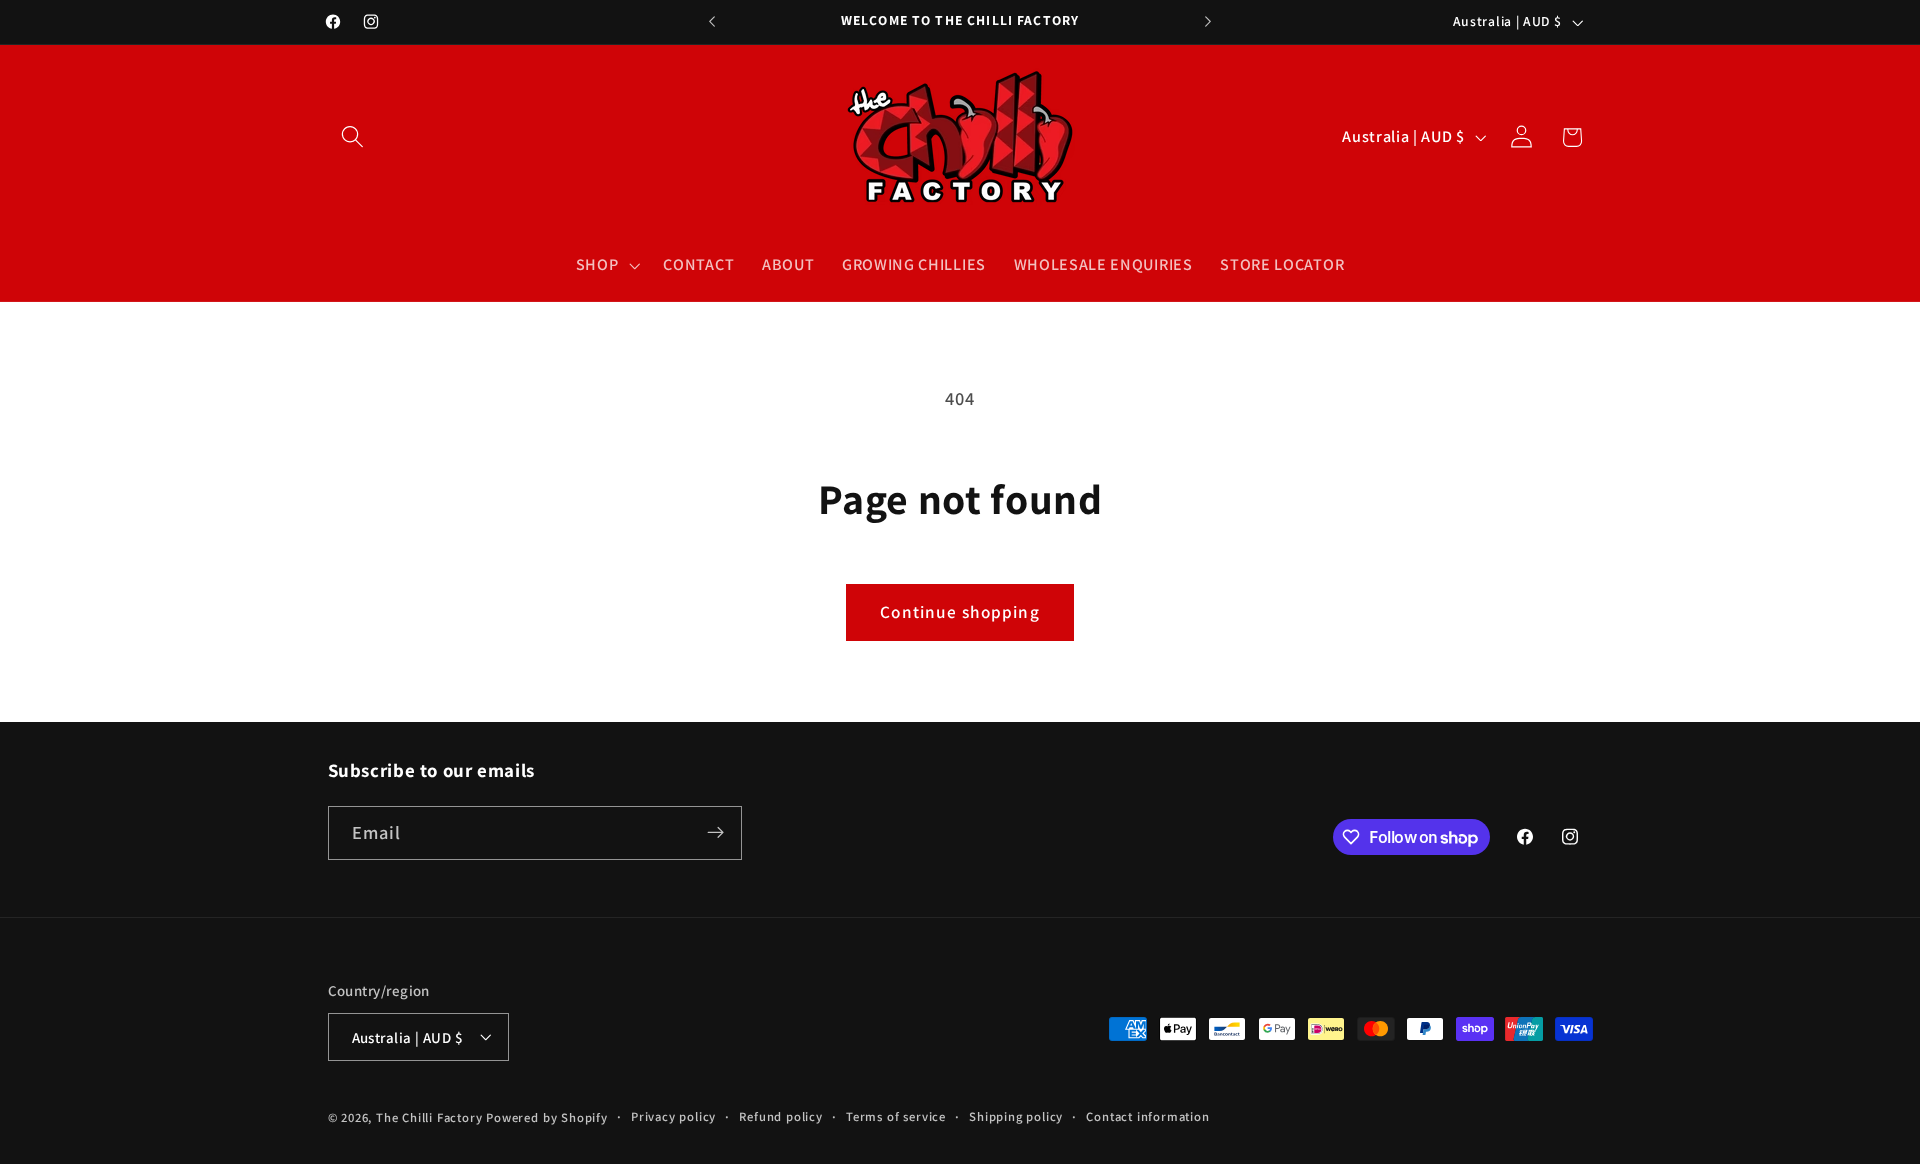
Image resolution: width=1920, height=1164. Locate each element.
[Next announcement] (1208, 22)
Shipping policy (1016, 1116)
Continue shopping (960, 611)
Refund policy (780, 1116)
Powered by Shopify (547, 1117)
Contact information (1147, 1116)
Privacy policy (673, 1116)
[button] (353, 137)
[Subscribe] (715, 833)
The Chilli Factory (429, 1117)
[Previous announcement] (712, 22)
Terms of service (896, 1116)
